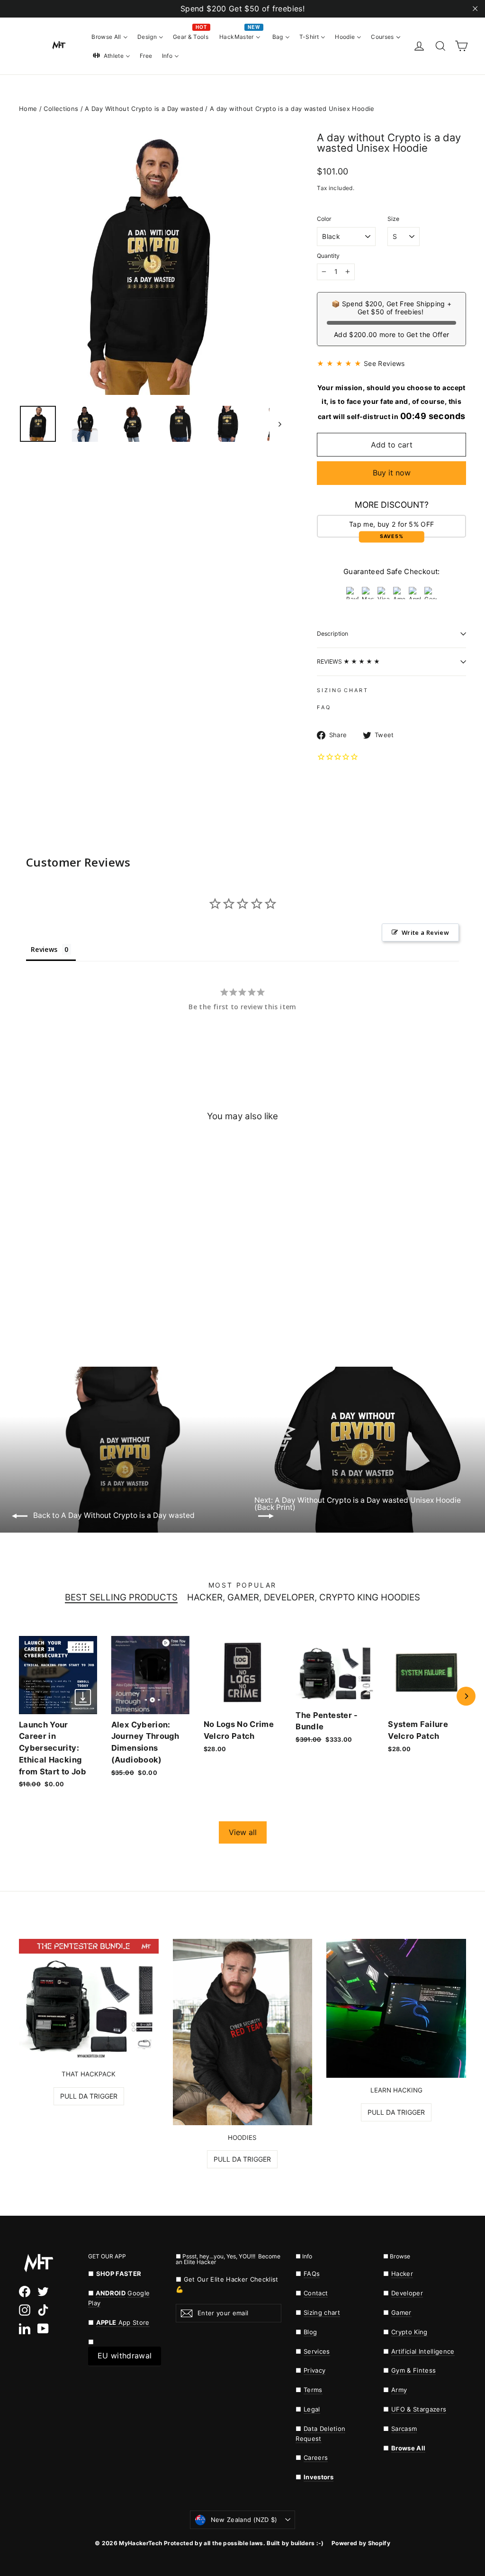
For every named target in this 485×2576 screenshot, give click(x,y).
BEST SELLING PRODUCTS (121, 1598)
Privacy (314, 2370)
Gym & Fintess (413, 2370)
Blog (310, 2332)
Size (393, 219)
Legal (312, 2409)
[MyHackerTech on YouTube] (43, 2329)
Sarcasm (404, 2429)
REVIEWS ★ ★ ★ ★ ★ (348, 662)
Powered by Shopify (361, 2543)
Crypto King (409, 2332)
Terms (313, 2390)
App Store (123, 2322)
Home (28, 109)
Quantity (328, 256)
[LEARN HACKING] (396, 2008)
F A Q (323, 707)
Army (399, 2390)
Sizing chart (322, 2312)
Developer (407, 2293)
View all (243, 1832)
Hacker (402, 2274)
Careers (316, 2457)
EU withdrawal (125, 2356)
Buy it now (392, 473)
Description (332, 634)
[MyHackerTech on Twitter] (43, 2292)
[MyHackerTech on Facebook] (25, 2292)
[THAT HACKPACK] (89, 2000)
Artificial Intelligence (423, 2351)
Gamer (401, 2312)
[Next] (466, 1696)
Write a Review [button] (425, 932)
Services (317, 2351)
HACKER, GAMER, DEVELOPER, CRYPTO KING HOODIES (304, 1598)
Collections (61, 109)
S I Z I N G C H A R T (342, 690)
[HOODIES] (243, 2032)
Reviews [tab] (44, 949)
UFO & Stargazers (419, 2409)
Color (324, 219)
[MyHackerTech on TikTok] (43, 2310)
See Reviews (384, 363)
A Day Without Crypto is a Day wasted (144, 109)
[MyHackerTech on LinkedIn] (25, 2329)
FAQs (312, 2274)
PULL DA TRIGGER (89, 2096)
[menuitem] (110, 37)
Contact (316, 2293)
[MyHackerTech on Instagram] (25, 2310)
